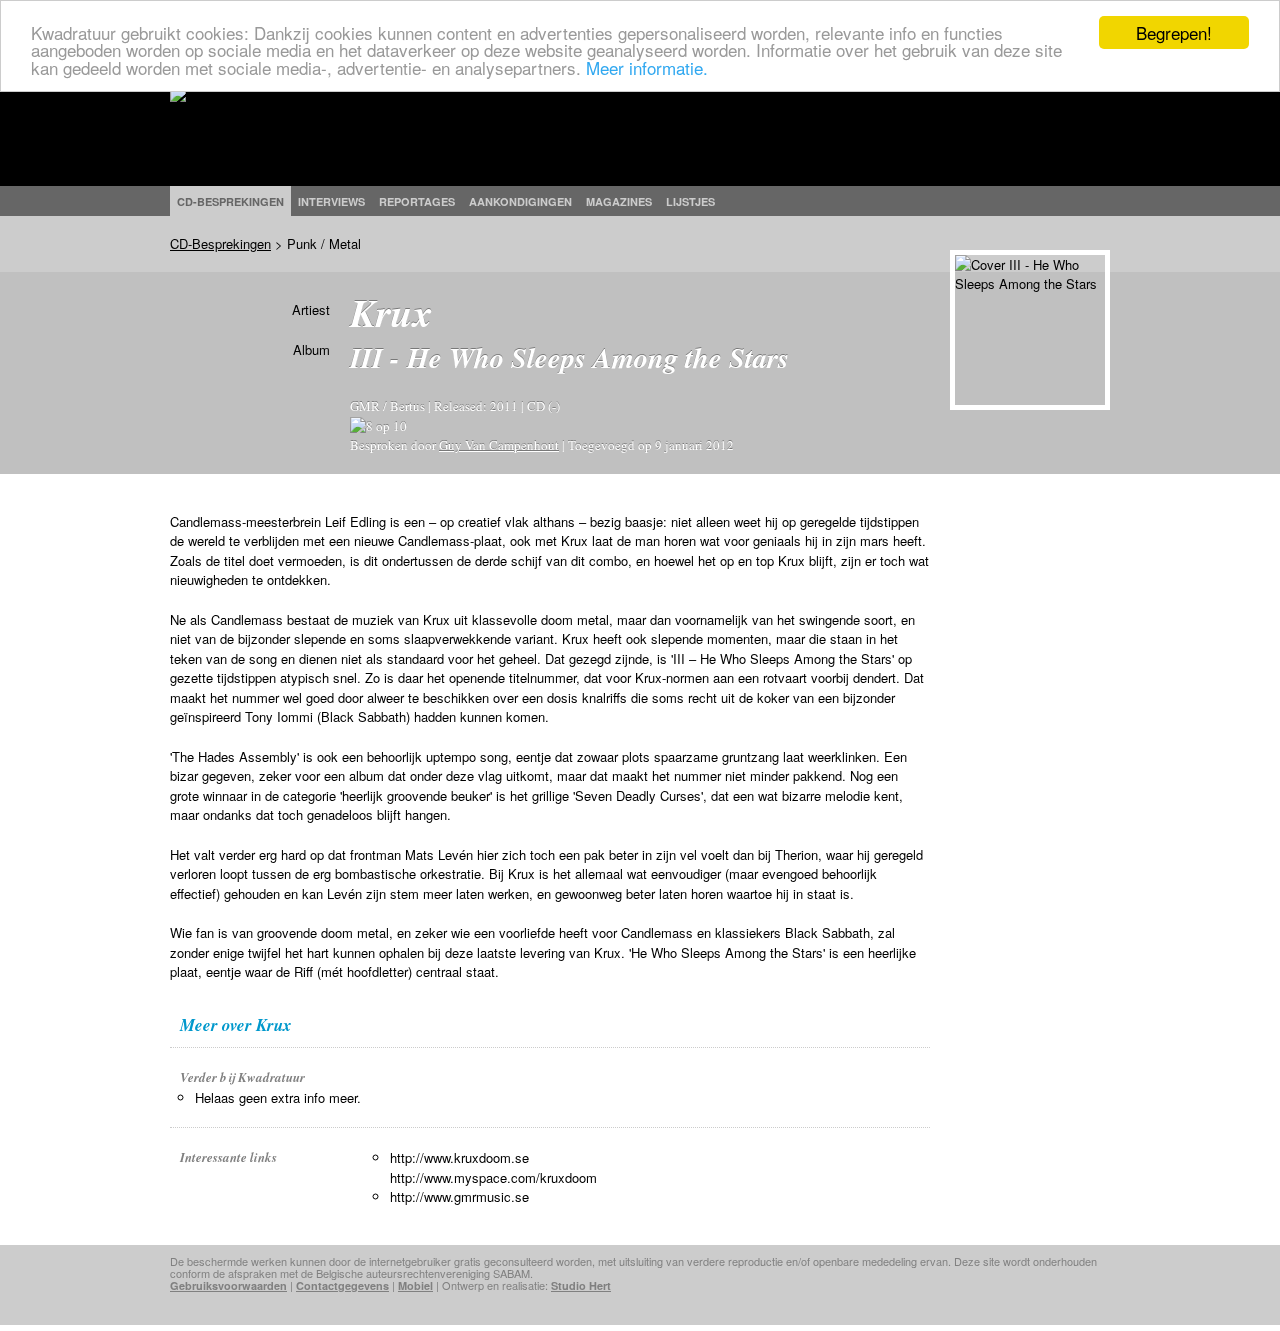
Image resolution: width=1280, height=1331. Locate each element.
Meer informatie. (647, 67)
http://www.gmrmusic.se (459, 1196)
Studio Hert (581, 1285)
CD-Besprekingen (220, 243)
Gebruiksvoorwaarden (228, 1285)
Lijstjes (690, 201)
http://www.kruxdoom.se (459, 1157)
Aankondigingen (520, 201)
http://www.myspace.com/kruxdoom (493, 1177)
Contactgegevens (342, 1285)
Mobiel (415, 1285)
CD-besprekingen (230, 201)
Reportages (417, 201)
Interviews (331, 201)
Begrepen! (1174, 32)
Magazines (619, 201)
